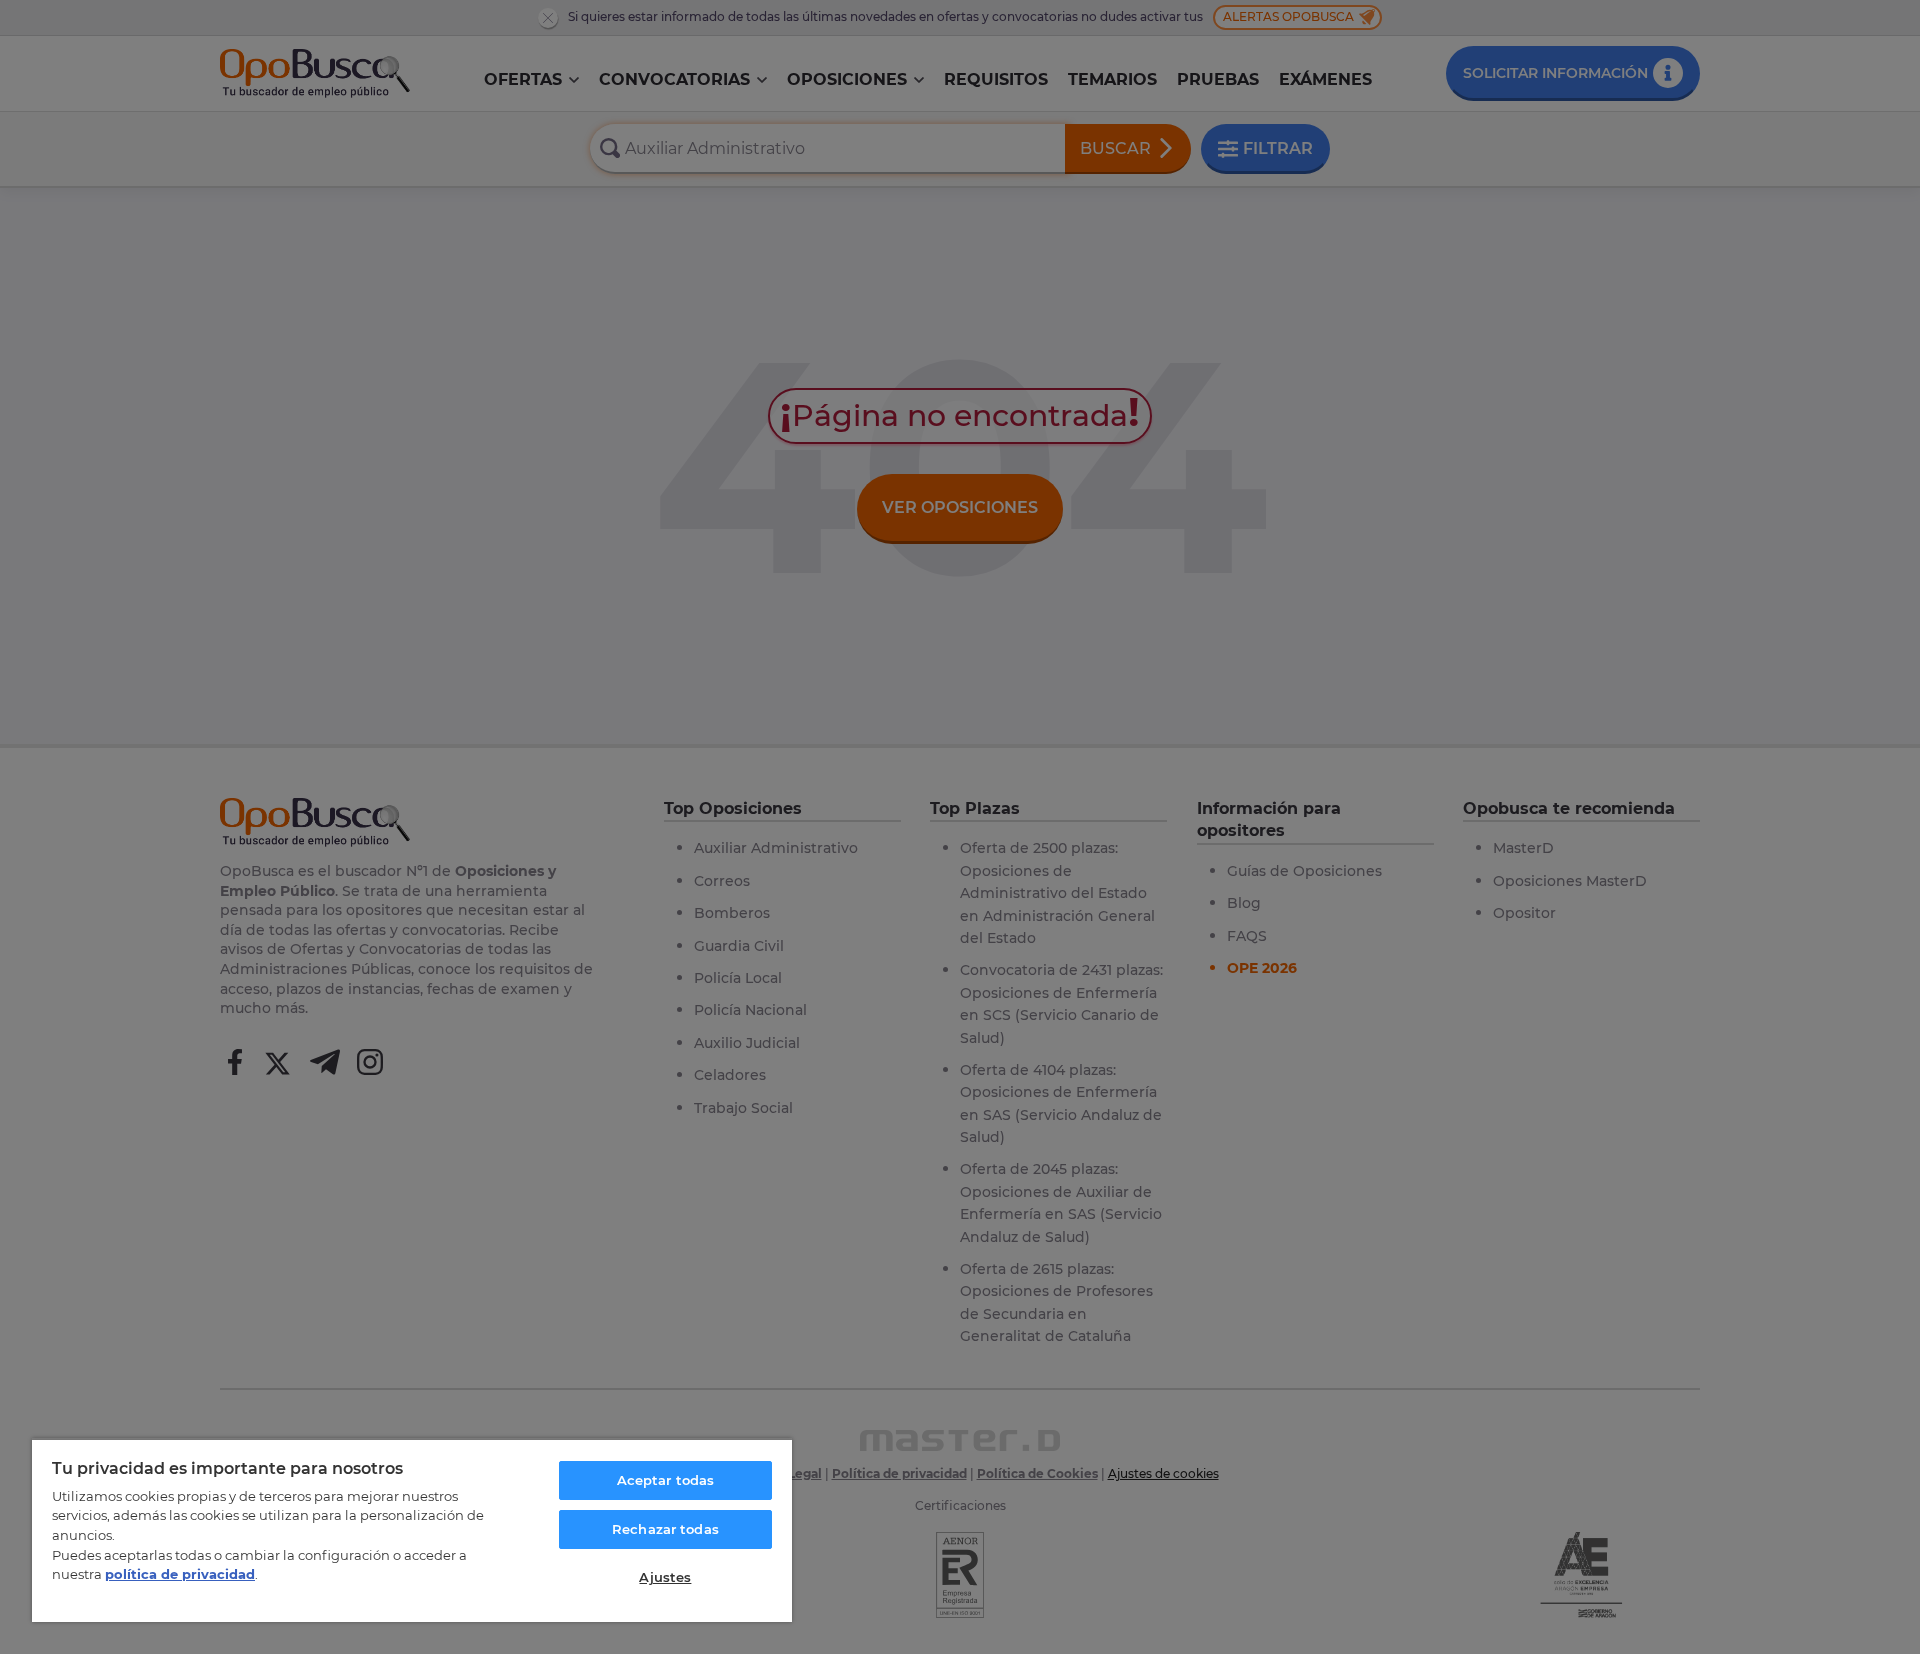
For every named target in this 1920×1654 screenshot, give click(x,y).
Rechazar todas (665, 1529)
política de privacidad (180, 1574)
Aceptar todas (666, 1480)
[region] (412, 1530)
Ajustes (665, 1577)
